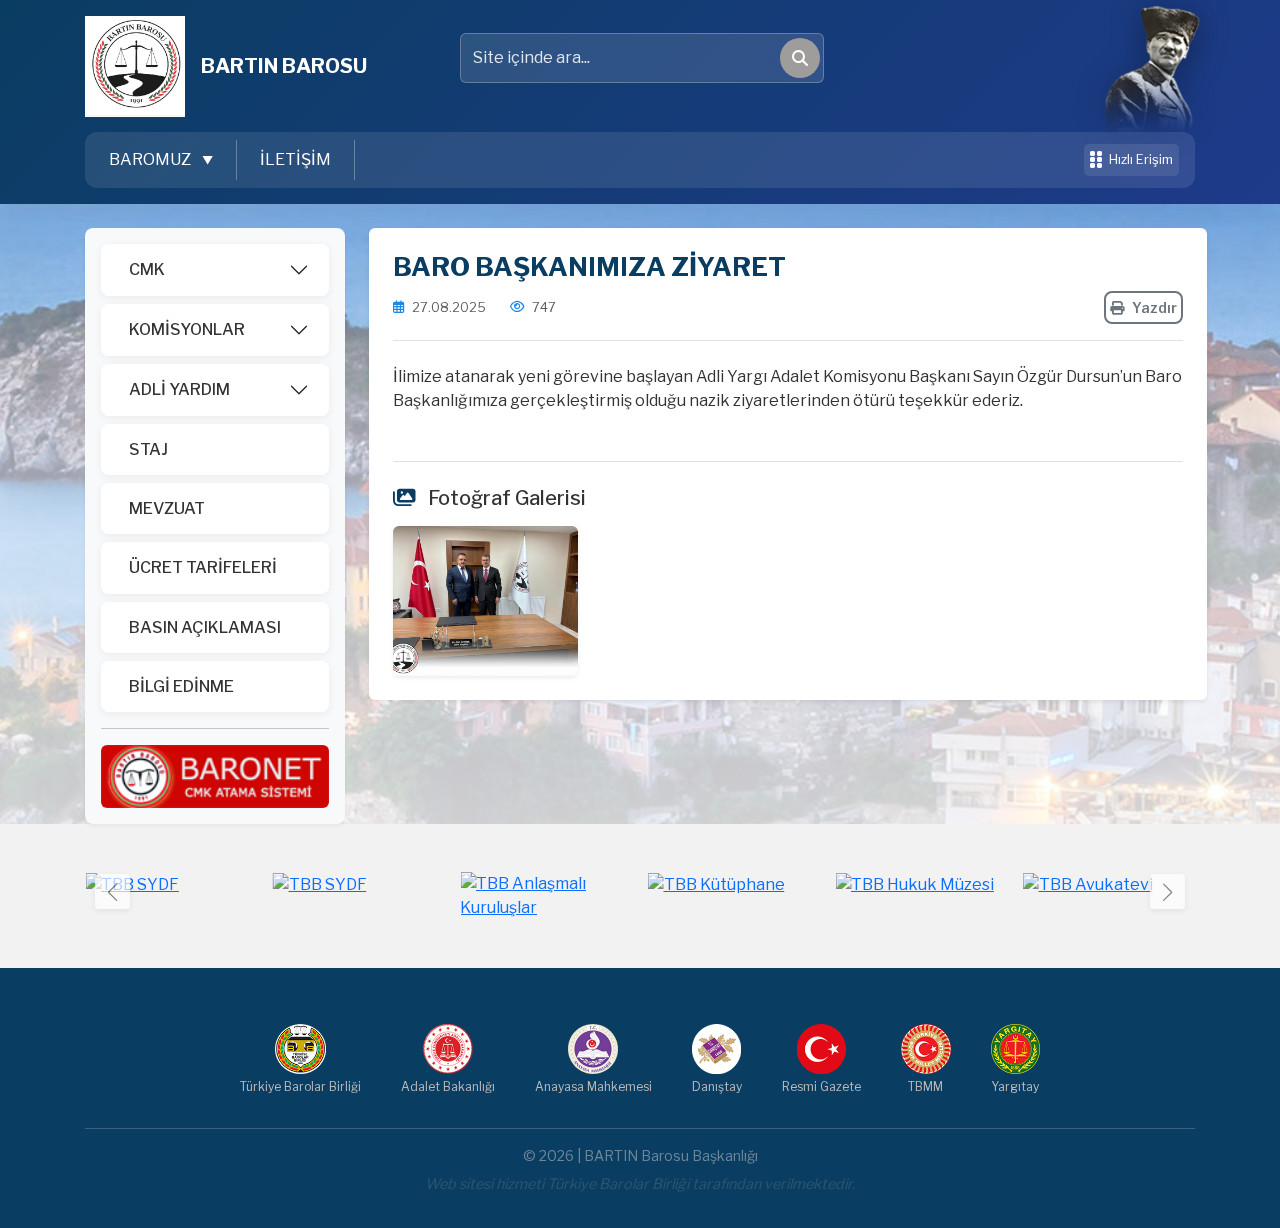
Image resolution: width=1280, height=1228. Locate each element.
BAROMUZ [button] (151, 159)
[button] (1167, 891)
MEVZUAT (167, 508)
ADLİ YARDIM (179, 389)
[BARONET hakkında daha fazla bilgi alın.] (215, 775)
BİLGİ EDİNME (181, 686)
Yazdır (1154, 307)
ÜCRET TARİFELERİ (203, 567)
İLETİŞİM (295, 159)
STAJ (148, 449)
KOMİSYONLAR (187, 329)
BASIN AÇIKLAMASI (205, 627)
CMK (147, 269)
